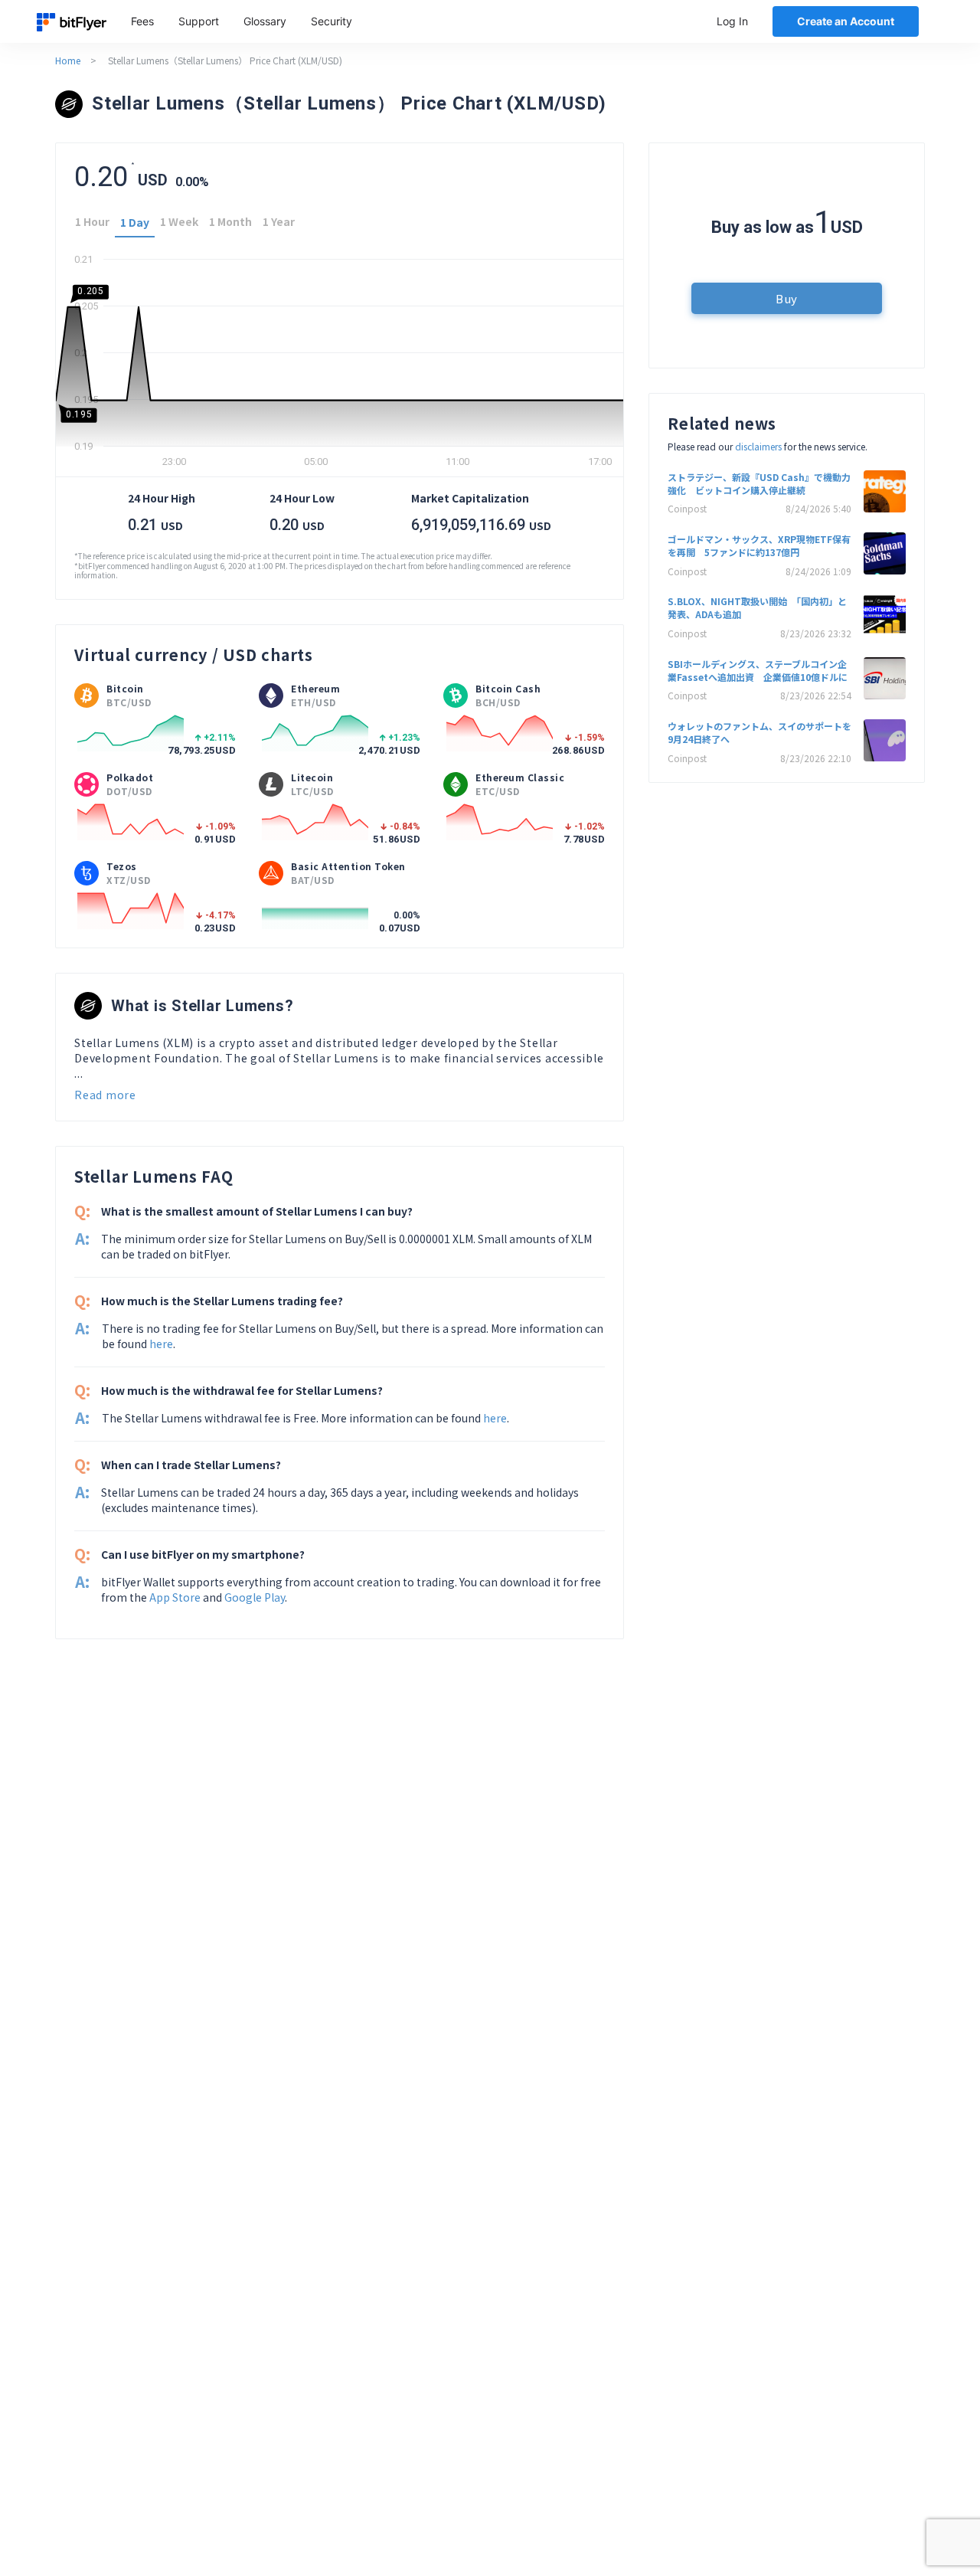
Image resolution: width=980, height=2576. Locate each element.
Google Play (255, 1597)
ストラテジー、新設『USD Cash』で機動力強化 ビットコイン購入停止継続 (759, 483)
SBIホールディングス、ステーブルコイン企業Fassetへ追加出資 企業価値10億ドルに (758, 670)
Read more (105, 1095)
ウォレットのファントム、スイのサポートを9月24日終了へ (759, 732)
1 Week (179, 221)
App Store (175, 1597)
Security (332, 21)
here (161, 1344)
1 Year (279, 221)
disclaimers (758, 446)
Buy (787, 298)
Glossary (265, 21)
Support (199, 21)
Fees (142, 21)
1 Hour (92, 221)
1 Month (230, 221)
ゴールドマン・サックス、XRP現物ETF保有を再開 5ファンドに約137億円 (759, 545)
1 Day (135, 222)
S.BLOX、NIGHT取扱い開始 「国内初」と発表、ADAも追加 (757, 607)
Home (68, 60)
